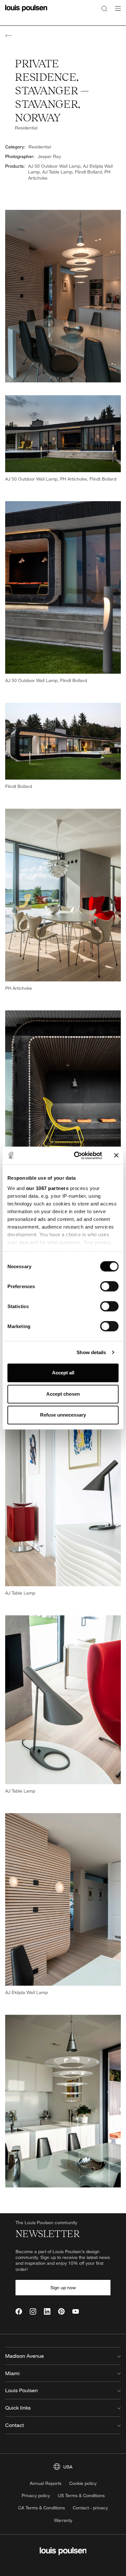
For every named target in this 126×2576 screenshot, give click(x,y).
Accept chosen (63, 1394)
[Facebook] (19, 2311)
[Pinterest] (61, 2311)
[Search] (104, 8)
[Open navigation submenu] (116, 12)
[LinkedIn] (47, 2311)
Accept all (63, 1373)
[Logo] (26, 12)
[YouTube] (76, 2311)
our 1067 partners (47, 1188)
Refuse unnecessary (63, 1415)
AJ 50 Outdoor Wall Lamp (54, 166)
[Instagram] (33, 2311)
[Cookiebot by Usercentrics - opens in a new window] (76, 1156)
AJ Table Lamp (57, 172)
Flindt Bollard (88, 172)
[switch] (109, 1286)
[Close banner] (116, 1156)
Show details (91, 1352)
